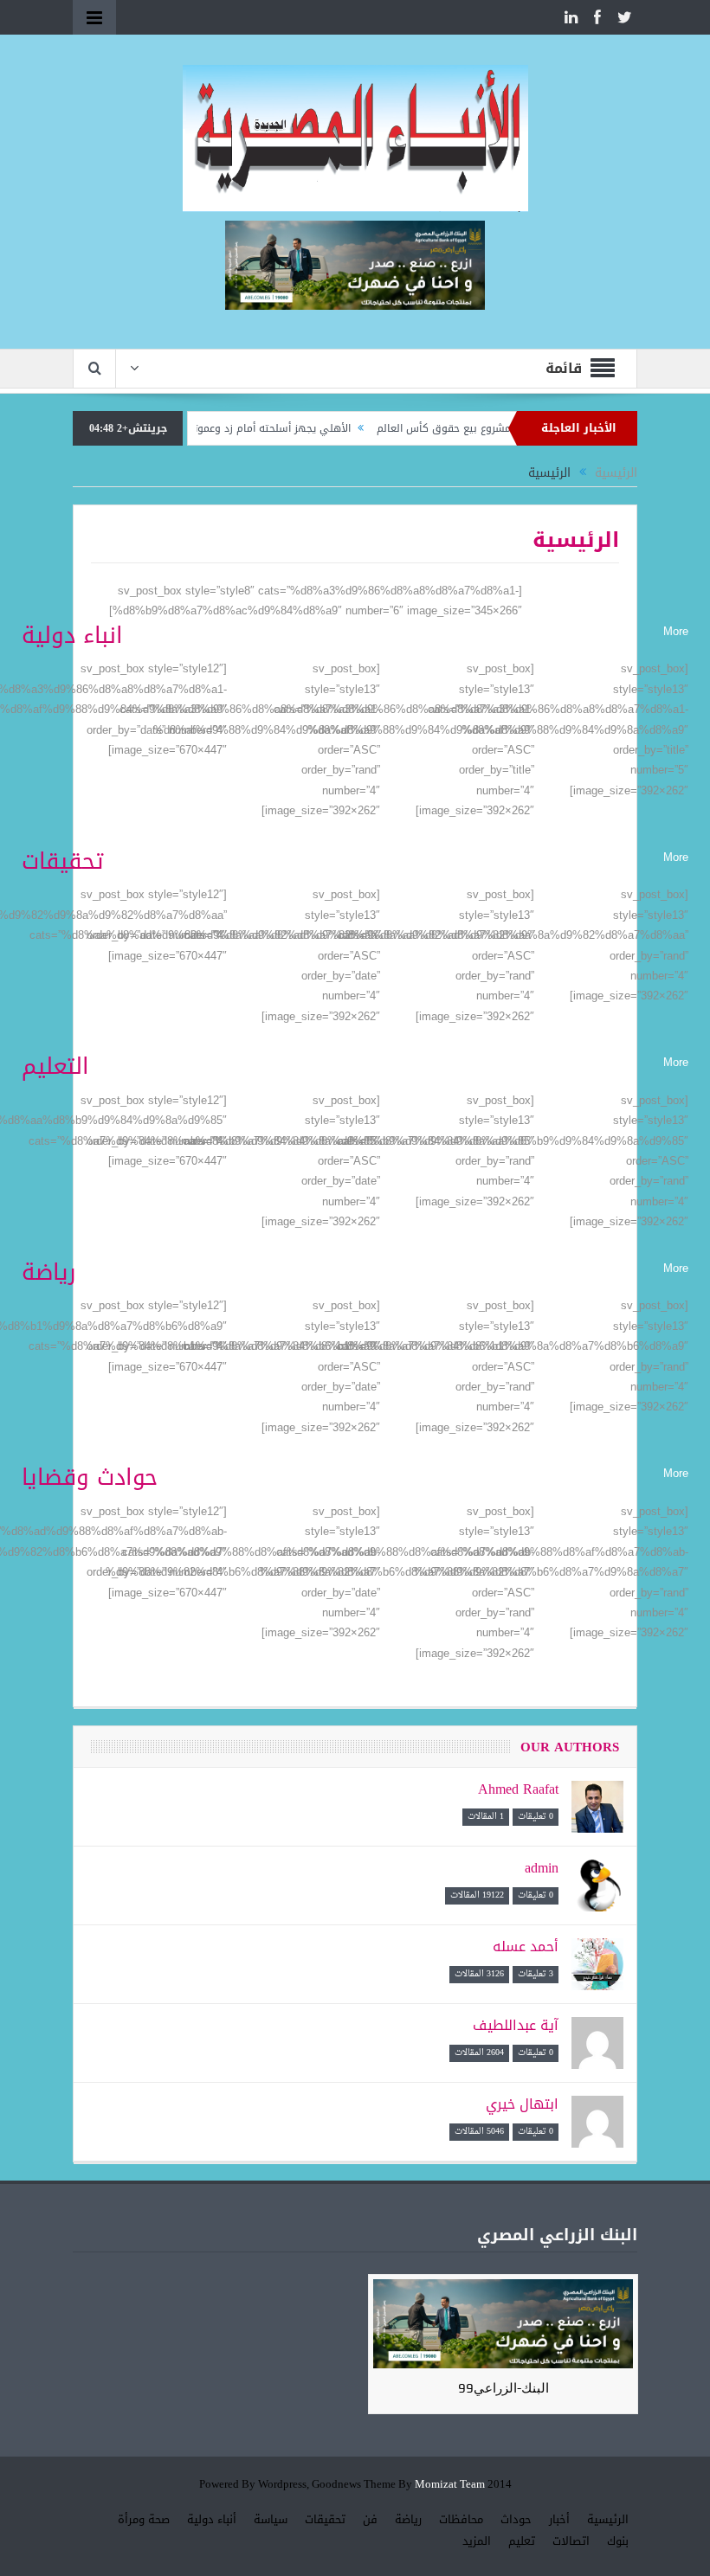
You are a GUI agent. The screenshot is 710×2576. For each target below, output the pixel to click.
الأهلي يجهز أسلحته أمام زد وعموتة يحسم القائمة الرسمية (261, 428)
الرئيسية (608, 2519)
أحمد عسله (526, 1946)
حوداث (516, 2519)
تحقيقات (325, 2519)
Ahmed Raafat (518, 1789)
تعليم (522, 2541)
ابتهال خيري (522, 2104)
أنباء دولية (212, 2519)
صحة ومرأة (144, 2519)
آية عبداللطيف (516, 2025)
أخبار (559, 2519)
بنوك (618, 2541)
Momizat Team (450, 2485)
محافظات (461, 2519)
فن (370, 2519)
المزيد (477, 2541)
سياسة (271, 2519)
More (676, 631)
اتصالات (571, 2541)
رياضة (408, 2519)
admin (542, 1868)
